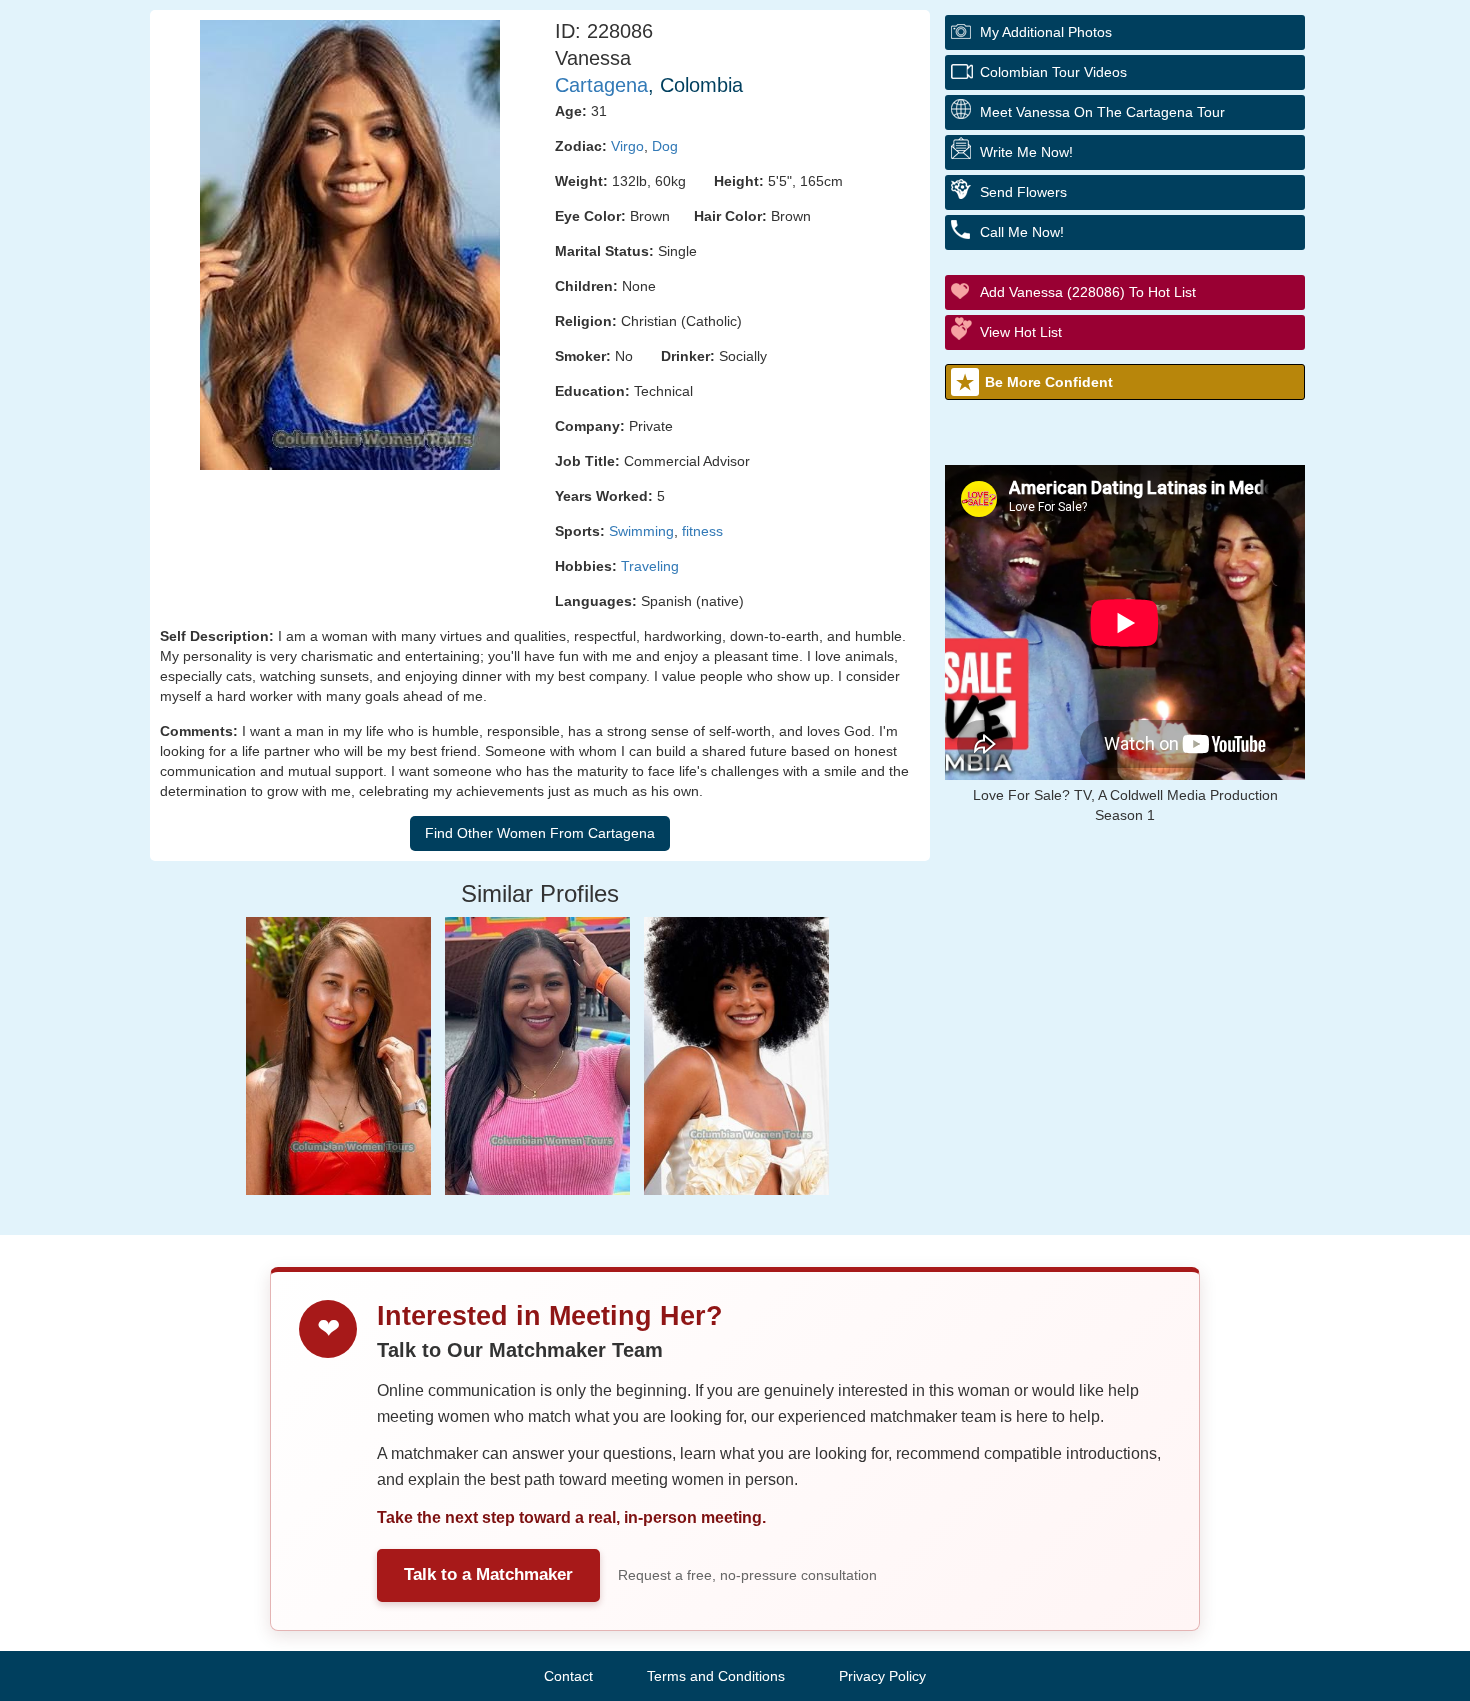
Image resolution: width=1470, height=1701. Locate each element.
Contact (568, 1676)
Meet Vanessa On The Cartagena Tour (1102, 112)
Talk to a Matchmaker (488, 1574)
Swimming (641, 531)
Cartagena (601, 85)
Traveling (650, 566)
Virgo (627, 146)
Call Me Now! (1022, 232)
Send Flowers (1023, 192)
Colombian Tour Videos (1053, 72)
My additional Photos (1046, 32)
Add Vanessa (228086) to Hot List (1088, 292)
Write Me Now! (1026, 152)
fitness (702, 531)
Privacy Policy (882, 1676)
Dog (665, 146)
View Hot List (1021, 332)
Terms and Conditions (716, 1676)
